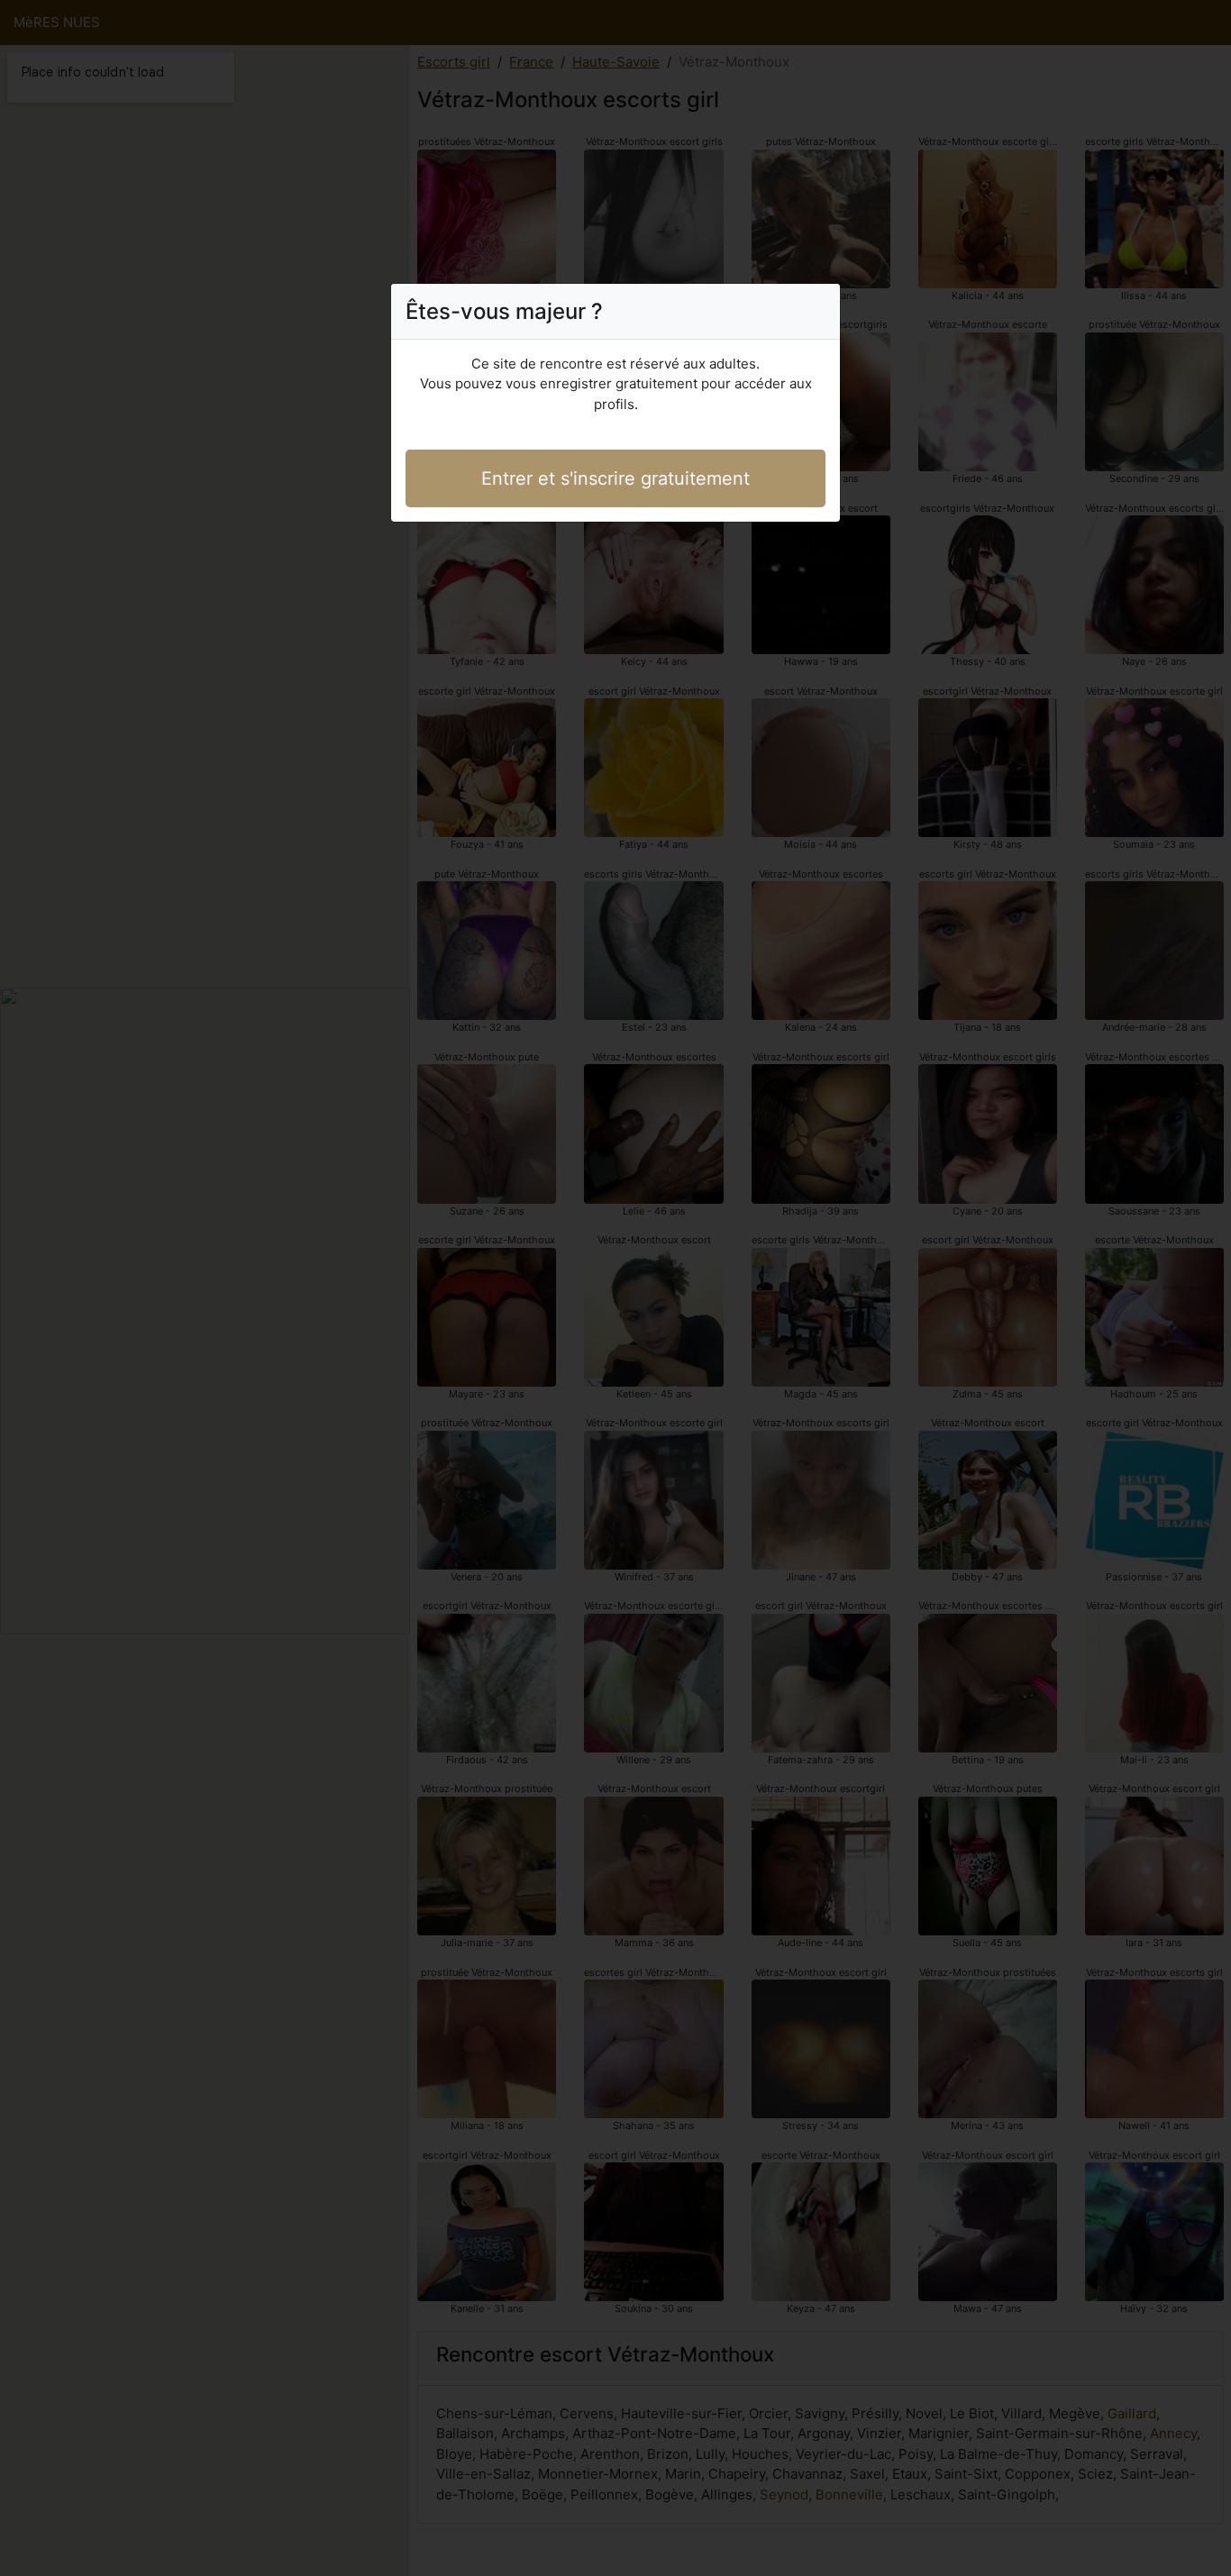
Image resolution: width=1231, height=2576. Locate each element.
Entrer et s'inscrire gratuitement (615, 478)
